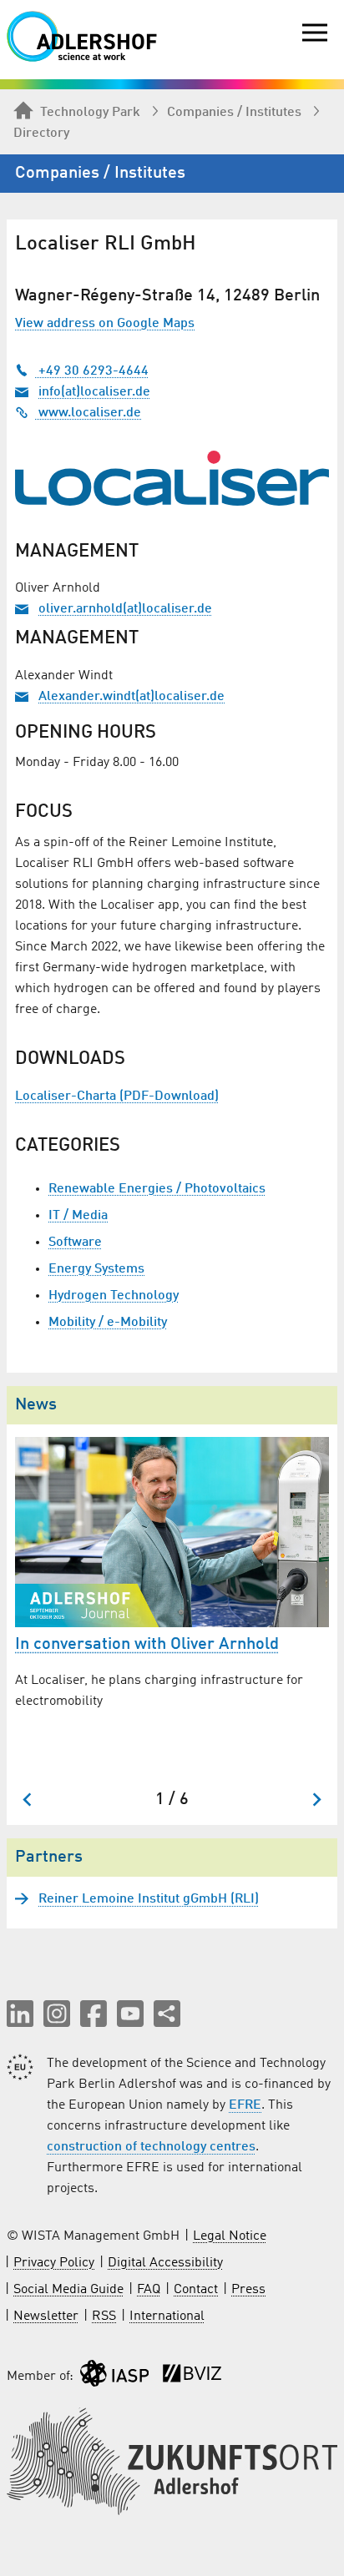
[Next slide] (316, 1800)
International (167, 2316)
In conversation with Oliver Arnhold (147, 1645)
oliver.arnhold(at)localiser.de (125, 609)
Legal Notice (230, 2236)
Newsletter (46, 2316)
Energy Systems (96, 1269)
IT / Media (78, 1216)
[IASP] (114, 2377)
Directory (41, 134)
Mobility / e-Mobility (108, 1323)
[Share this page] (167, 2014)
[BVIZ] (192, 2377)
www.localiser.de (88, 413)
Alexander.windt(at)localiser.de (132, 697)
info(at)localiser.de (94, 392)
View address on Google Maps (105, 324)
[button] (20, 2014)
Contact (196, 2290)
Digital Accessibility (165, 2263)
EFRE (245, 2105)
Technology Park (90, 113)
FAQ (149, 2290)
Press (248, 2290)
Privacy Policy (54, 2263)
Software (75, 1243)
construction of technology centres (151, 2147)
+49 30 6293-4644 (92, 371)
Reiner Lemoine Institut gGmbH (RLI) (149, 1899)
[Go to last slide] (28, 1800)
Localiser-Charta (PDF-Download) (117, 1096)
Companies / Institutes (234, 113)
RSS (104, 2316)
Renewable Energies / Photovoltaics (157, 1189)
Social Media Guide (68, 2290)
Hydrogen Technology (114, 1296)
